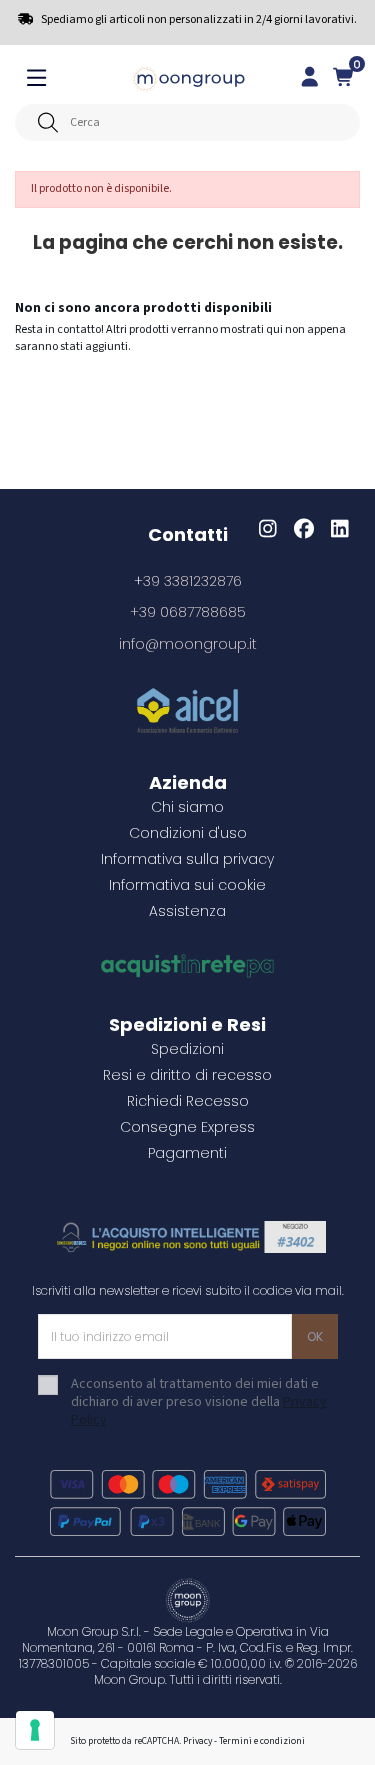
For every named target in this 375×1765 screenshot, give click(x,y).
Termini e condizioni (262, 1741)
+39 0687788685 (188, 612)
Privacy (197, 1741)
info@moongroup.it (188, 644)
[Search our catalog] (47, 122)
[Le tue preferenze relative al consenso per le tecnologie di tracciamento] (35, 1730)
